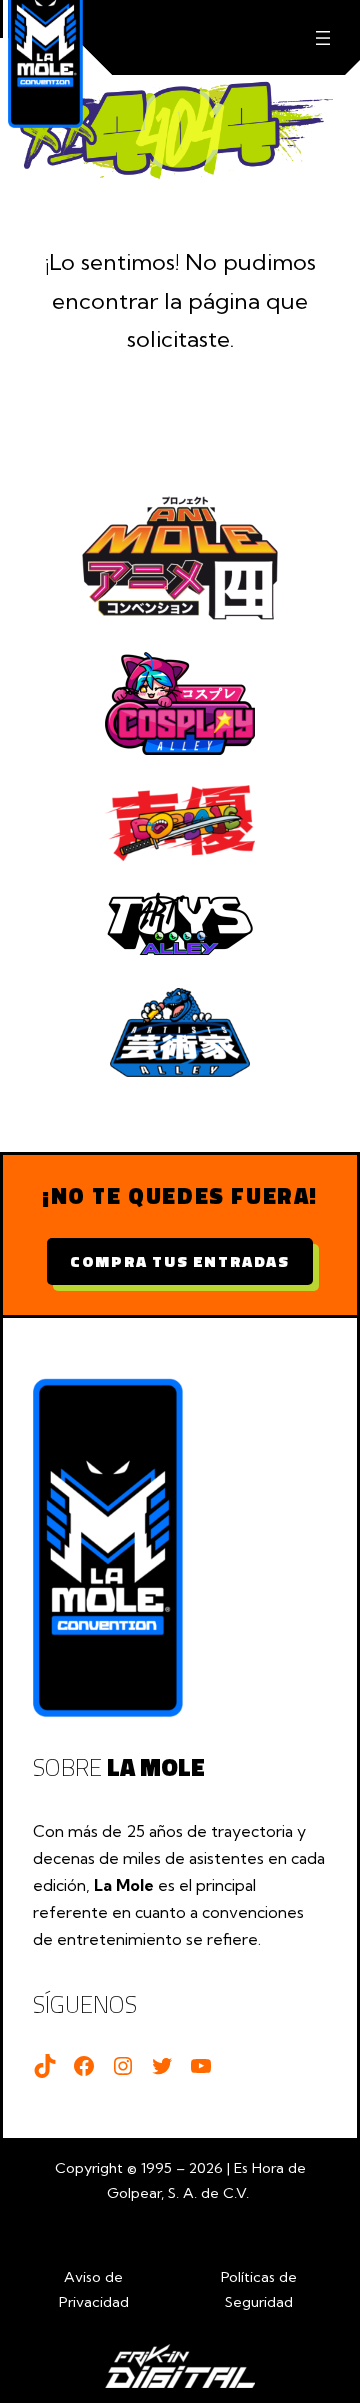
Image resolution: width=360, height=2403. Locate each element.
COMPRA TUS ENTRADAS (179, 1261)
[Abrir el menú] (322, 37)
